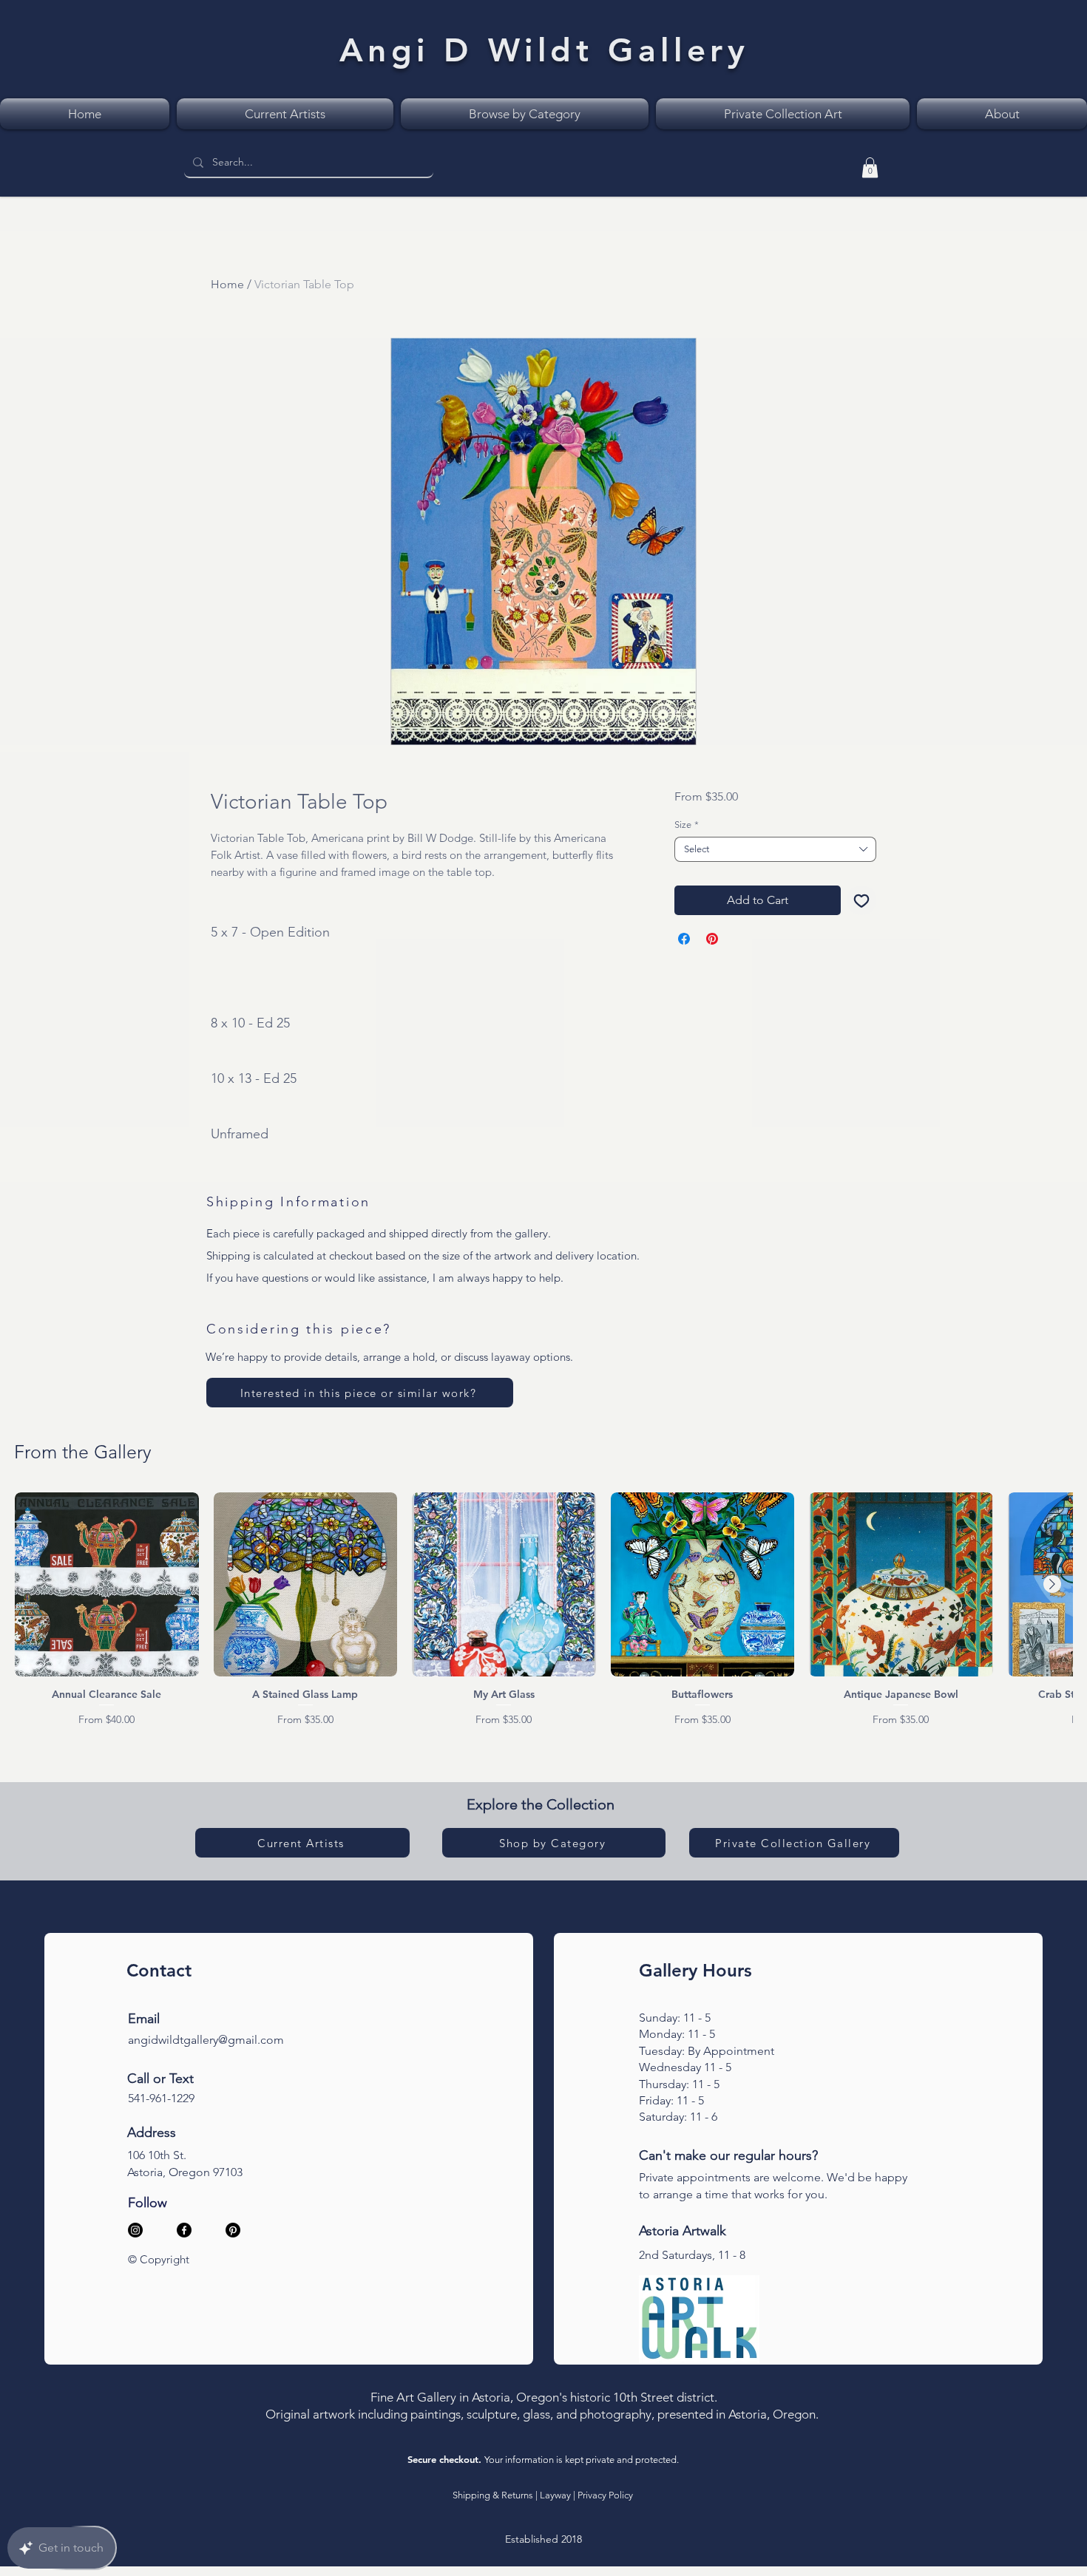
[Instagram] (135, 2230)
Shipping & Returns (493, 2495)
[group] (543, 1610)
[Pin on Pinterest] (712, 939)
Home (227, 284)
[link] (870, 167)
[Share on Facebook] (684, 939)
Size (687, 825)
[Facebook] (184, 2230)
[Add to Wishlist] (861, 900)
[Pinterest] (233, 2230)
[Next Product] (1052, 1584)
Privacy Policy (605, 2495)
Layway (555, 2495)
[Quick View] (107, 1584)
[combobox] (775, 849)
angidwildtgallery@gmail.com (206, 2040)
